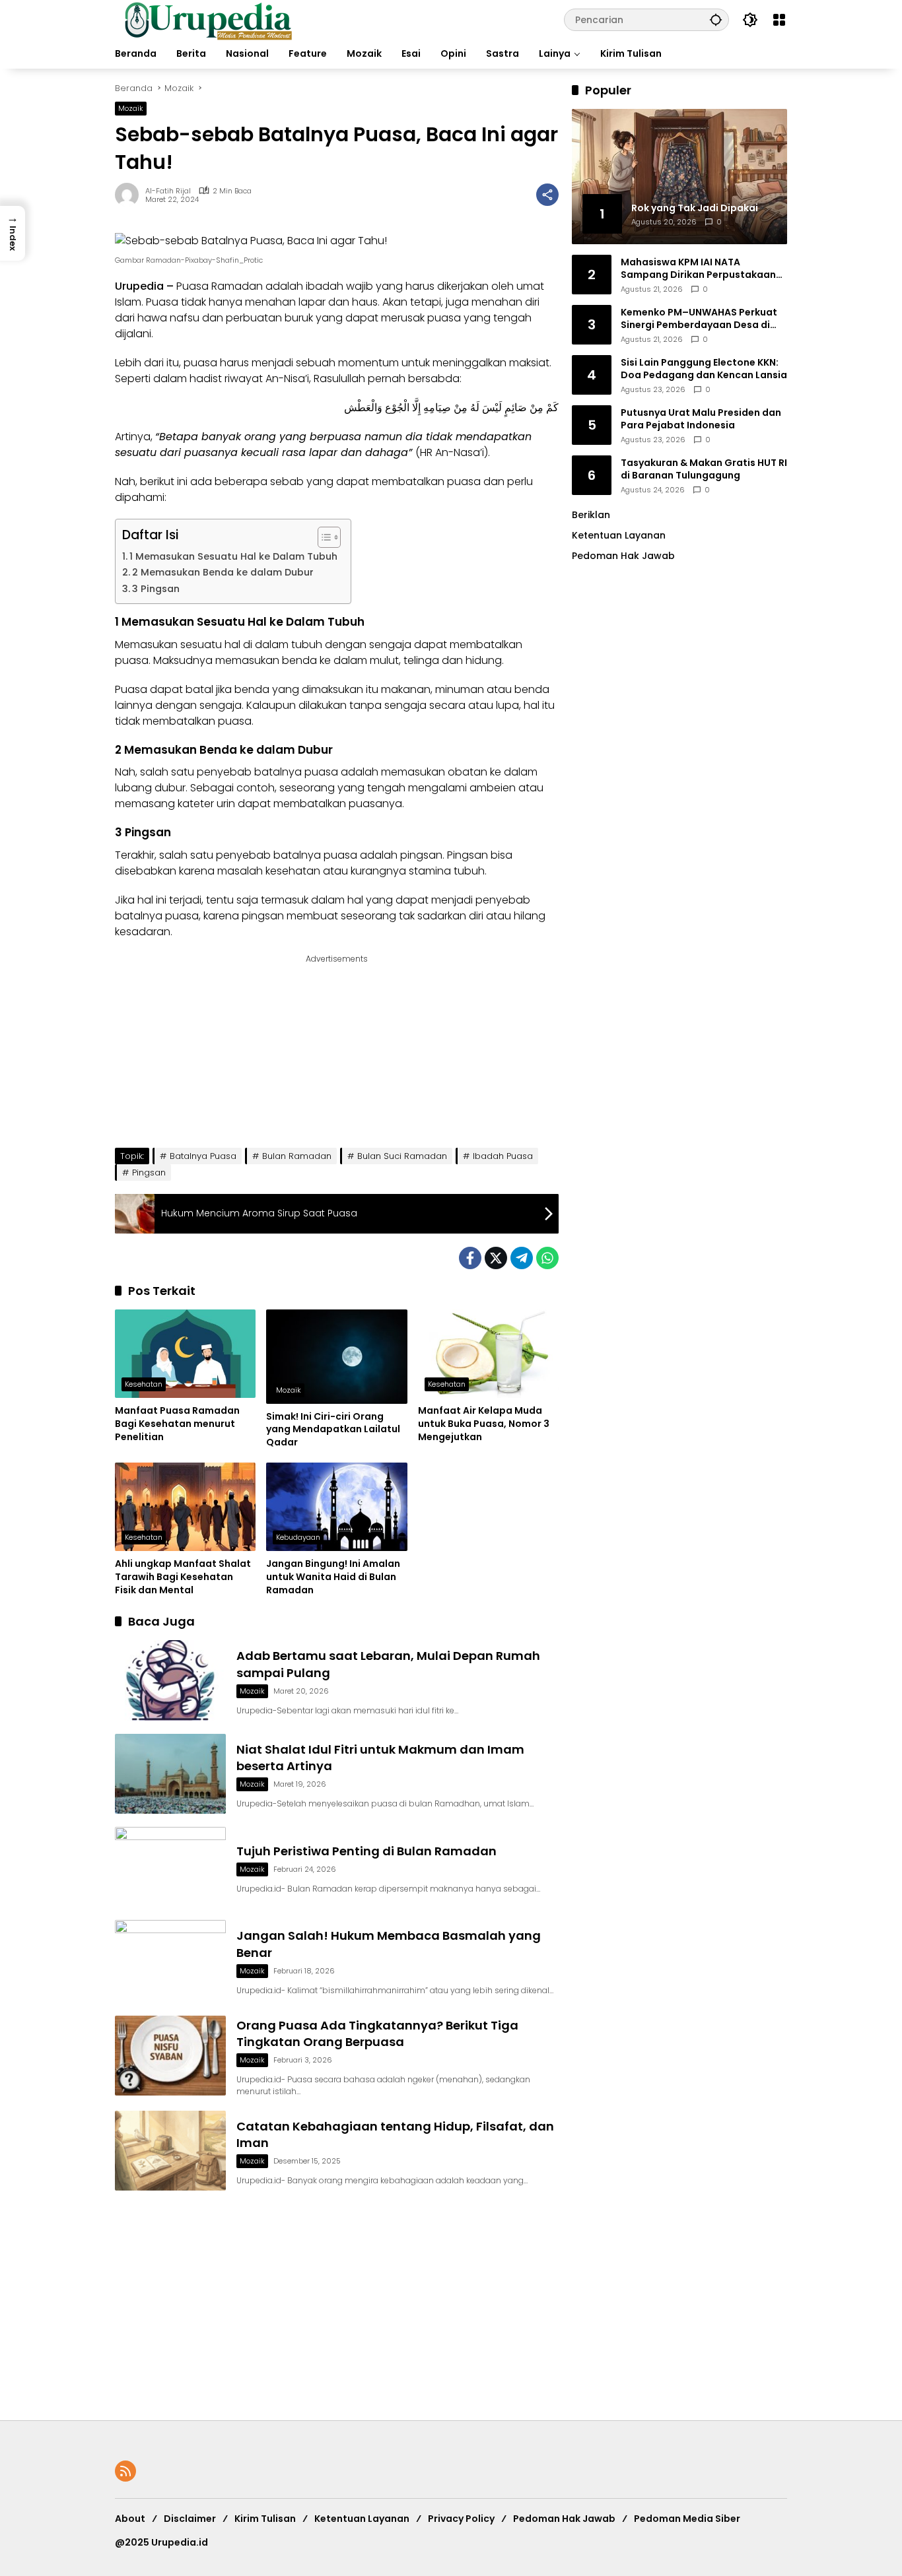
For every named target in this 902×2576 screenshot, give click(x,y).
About (130, 2519)
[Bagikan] (547, 195)
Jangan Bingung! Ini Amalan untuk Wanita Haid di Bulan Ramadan (333, 1577)
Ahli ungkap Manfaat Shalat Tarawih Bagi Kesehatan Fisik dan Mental (183, 1577)
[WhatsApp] (547, 1258)
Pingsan (149, 1172)
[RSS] (125, 2471)
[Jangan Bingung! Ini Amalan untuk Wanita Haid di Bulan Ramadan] (336, 1507)
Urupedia (139, 286)
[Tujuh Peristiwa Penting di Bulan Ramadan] (170, 1867)
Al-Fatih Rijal (168, 191)
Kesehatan (144, 1384)
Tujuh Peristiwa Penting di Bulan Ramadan (366, 1851)
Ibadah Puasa (503, 1156)
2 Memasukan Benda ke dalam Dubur (223, 572)
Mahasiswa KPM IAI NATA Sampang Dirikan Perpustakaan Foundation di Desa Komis (698, 268)
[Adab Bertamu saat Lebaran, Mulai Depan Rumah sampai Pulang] (170, 1680)
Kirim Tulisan (265, 2519)
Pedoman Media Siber (687, 2519)
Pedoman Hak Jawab (564, 2519)
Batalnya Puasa (203, 1156)
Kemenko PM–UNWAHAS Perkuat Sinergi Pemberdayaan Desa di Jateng (699, 318)
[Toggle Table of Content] (323, 537)
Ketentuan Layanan (619, 535)
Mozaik (131, 108)
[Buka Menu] (779, 20)
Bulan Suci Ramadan (402, 1156)
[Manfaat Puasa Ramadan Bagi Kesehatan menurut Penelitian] (185, 1354)
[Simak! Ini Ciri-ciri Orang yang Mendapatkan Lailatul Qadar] (336, 1356)
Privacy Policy (461, 2519)
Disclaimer (190, 2519)
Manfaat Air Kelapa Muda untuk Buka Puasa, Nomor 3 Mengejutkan (484, 1424)
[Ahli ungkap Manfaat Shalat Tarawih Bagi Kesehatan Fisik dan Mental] (185, 1507)
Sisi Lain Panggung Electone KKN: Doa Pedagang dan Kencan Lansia (704, 369)
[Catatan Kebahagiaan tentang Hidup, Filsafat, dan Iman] (170, 2151)
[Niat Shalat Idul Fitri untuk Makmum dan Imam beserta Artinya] (170, 1774)
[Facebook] (470, 1258)
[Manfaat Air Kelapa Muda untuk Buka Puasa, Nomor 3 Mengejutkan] (488, 1354)
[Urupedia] (208, 19)
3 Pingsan (156, 589)
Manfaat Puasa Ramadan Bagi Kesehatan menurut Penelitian (177, 1424)
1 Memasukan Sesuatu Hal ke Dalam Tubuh (233, 556)
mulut (384, 660)
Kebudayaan (298, 1537)
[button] (716, 19)
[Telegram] (522, 1258)
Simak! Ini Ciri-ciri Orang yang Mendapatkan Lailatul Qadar (333, 1430)
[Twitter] (496, 1258)
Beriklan (591, 515)
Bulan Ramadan (297, 1156)
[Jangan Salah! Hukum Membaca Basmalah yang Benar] (170, 1960)
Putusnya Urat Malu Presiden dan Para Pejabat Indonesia (701, 419)
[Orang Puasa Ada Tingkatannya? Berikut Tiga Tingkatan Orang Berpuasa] (170, 2056)
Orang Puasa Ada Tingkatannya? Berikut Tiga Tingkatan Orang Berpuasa (377, 2033)
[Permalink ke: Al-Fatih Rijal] (130, 195)
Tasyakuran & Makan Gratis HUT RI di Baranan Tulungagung (704, 469)
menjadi (274, 363)
